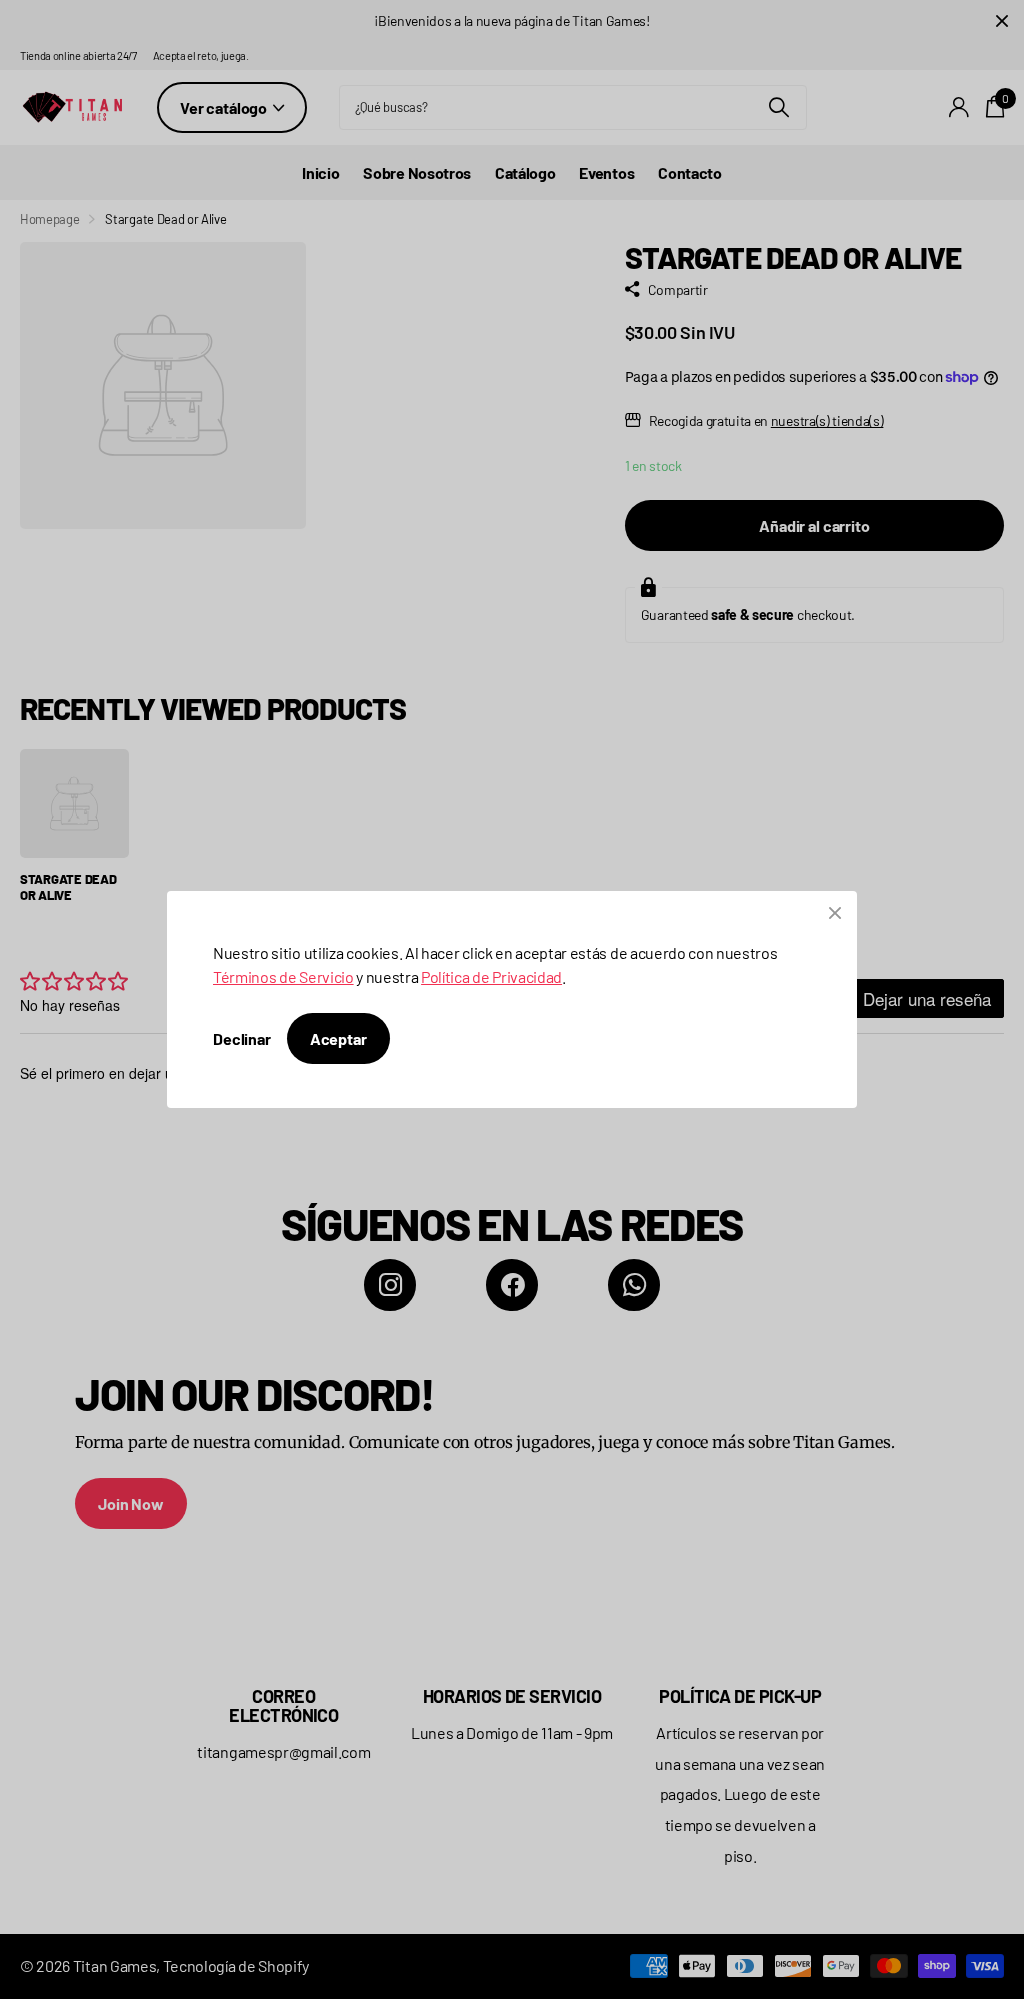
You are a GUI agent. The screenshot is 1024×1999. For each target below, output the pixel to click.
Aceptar (338, 1038)
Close (835, 913)
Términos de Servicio (283, 976)
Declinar (242, 1038)
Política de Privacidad (491, 976)
